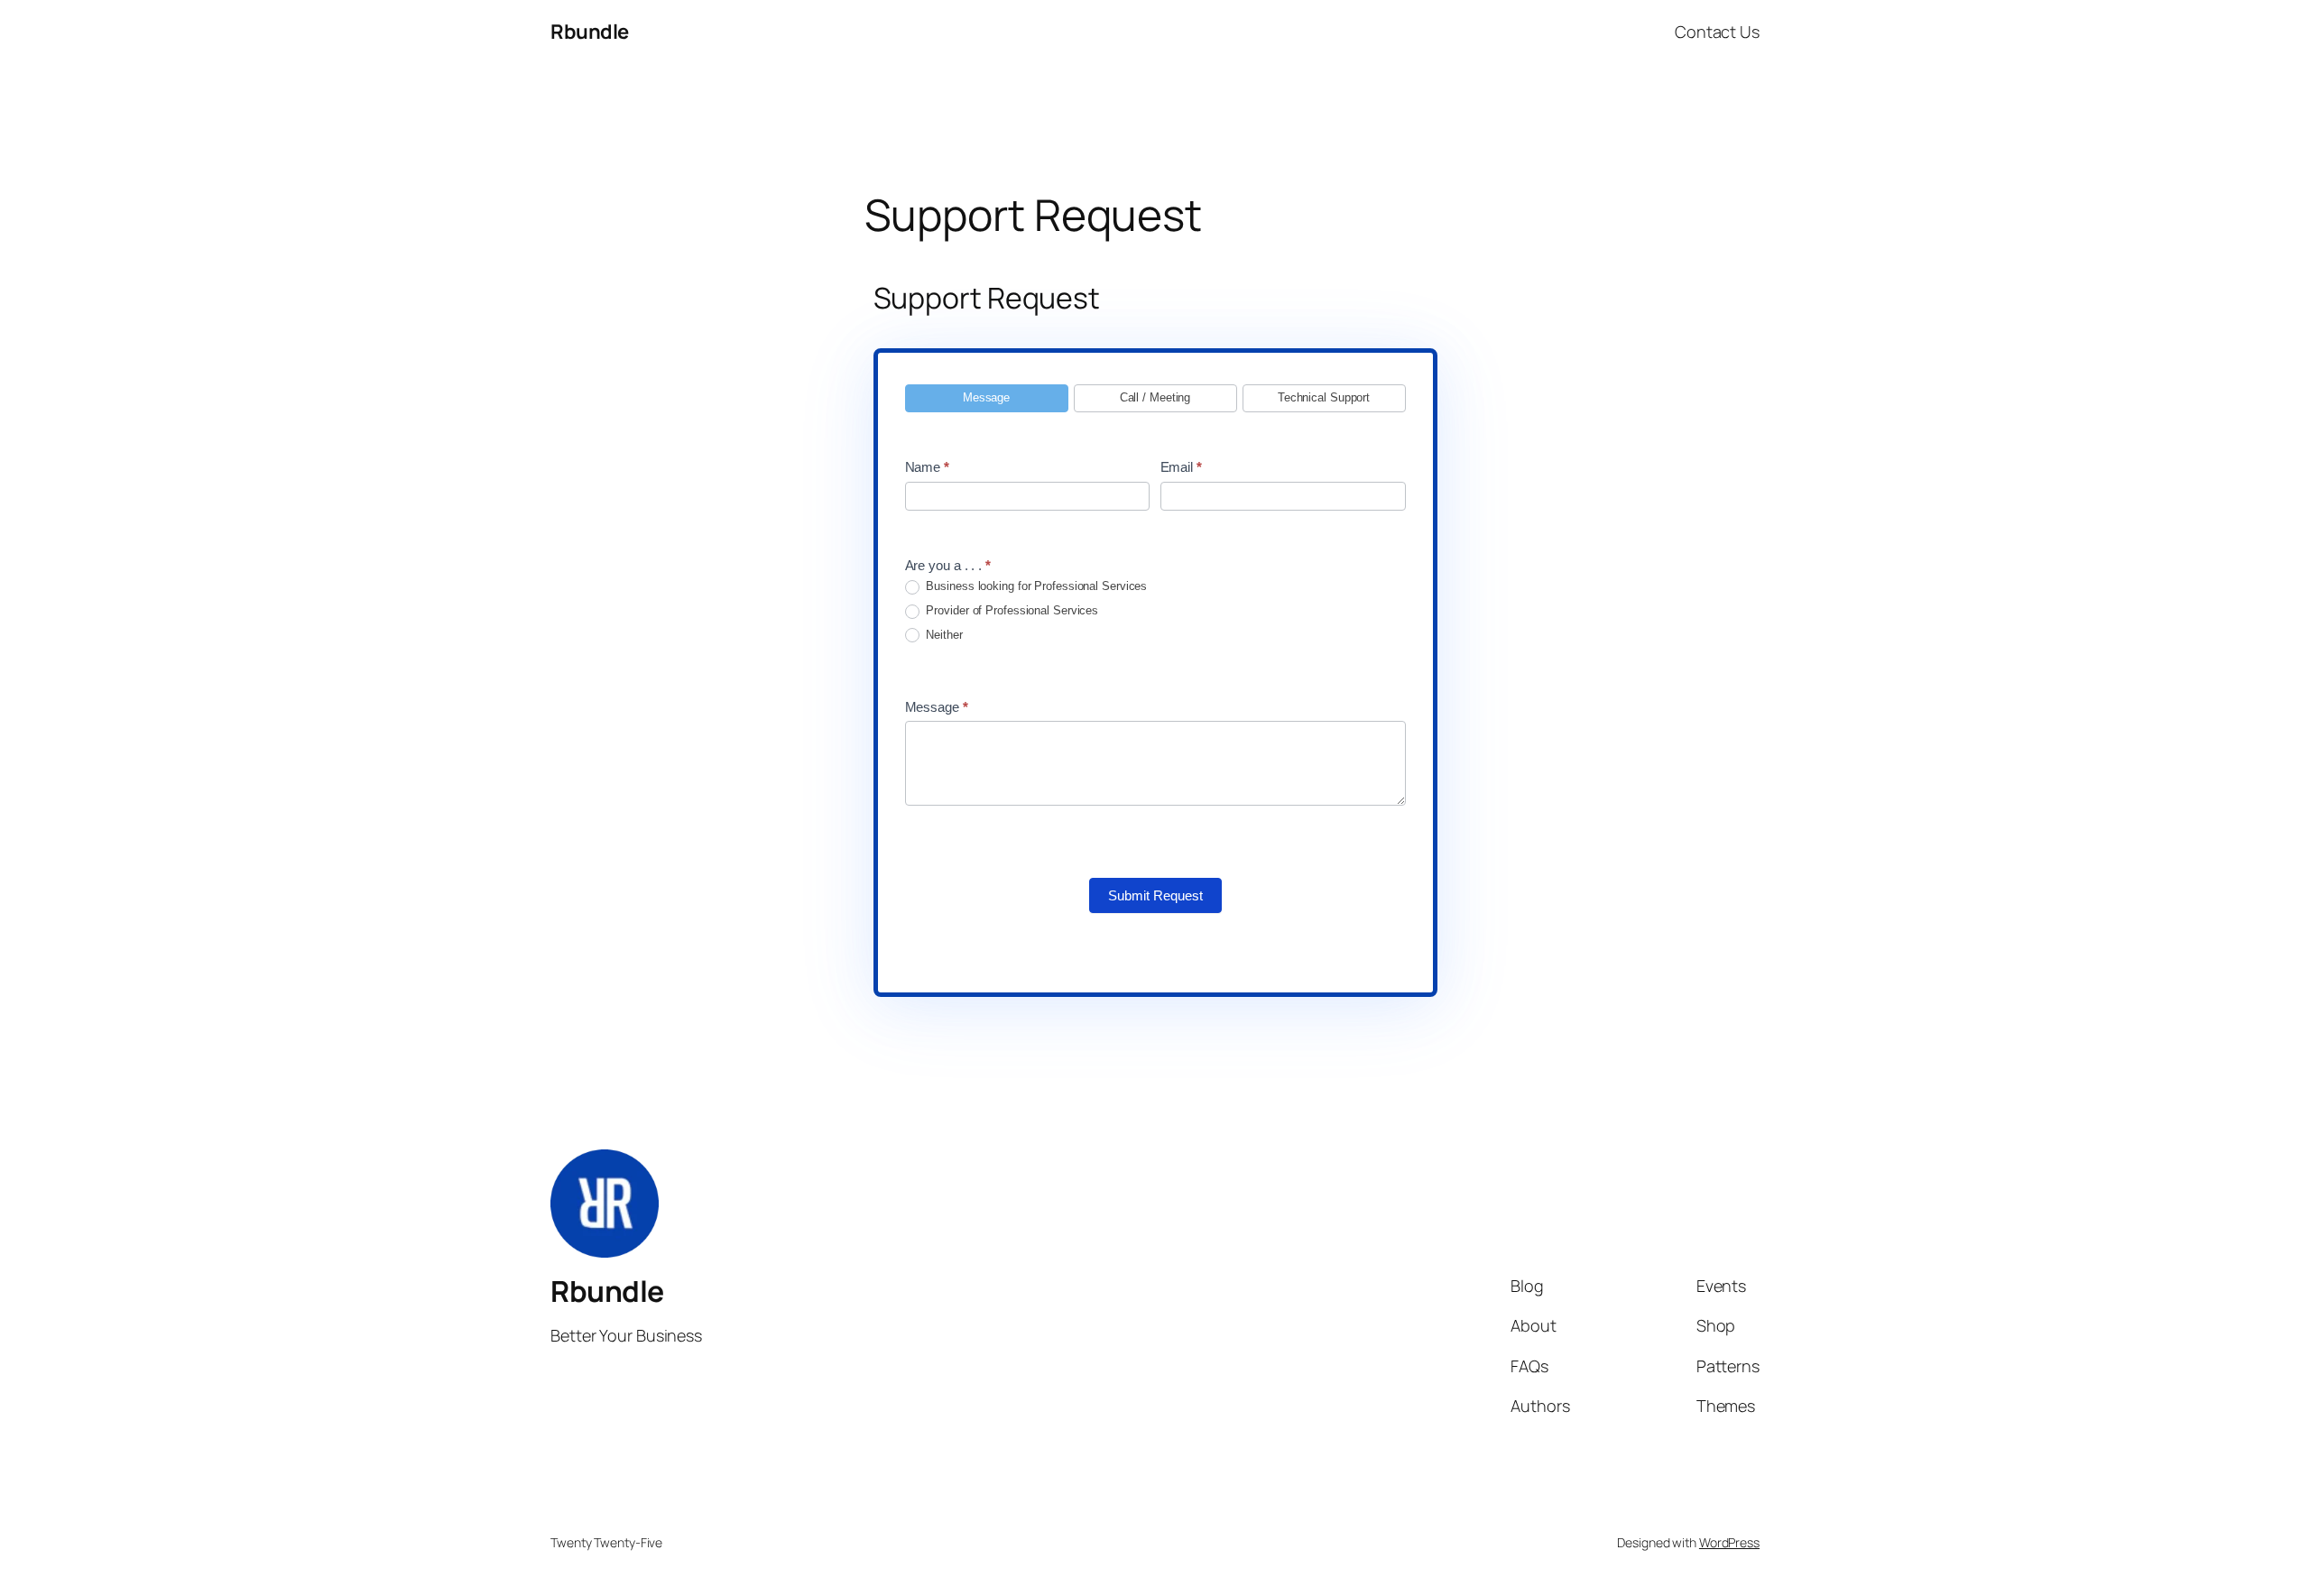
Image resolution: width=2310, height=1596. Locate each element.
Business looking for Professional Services (1035, 586)
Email (1181, 467)
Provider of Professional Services (1011, 610)
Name (927, 467)
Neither (943, 635)
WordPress (1729, 1542)
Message (937, 707)
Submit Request (1155, 895)
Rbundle (590, 32)
